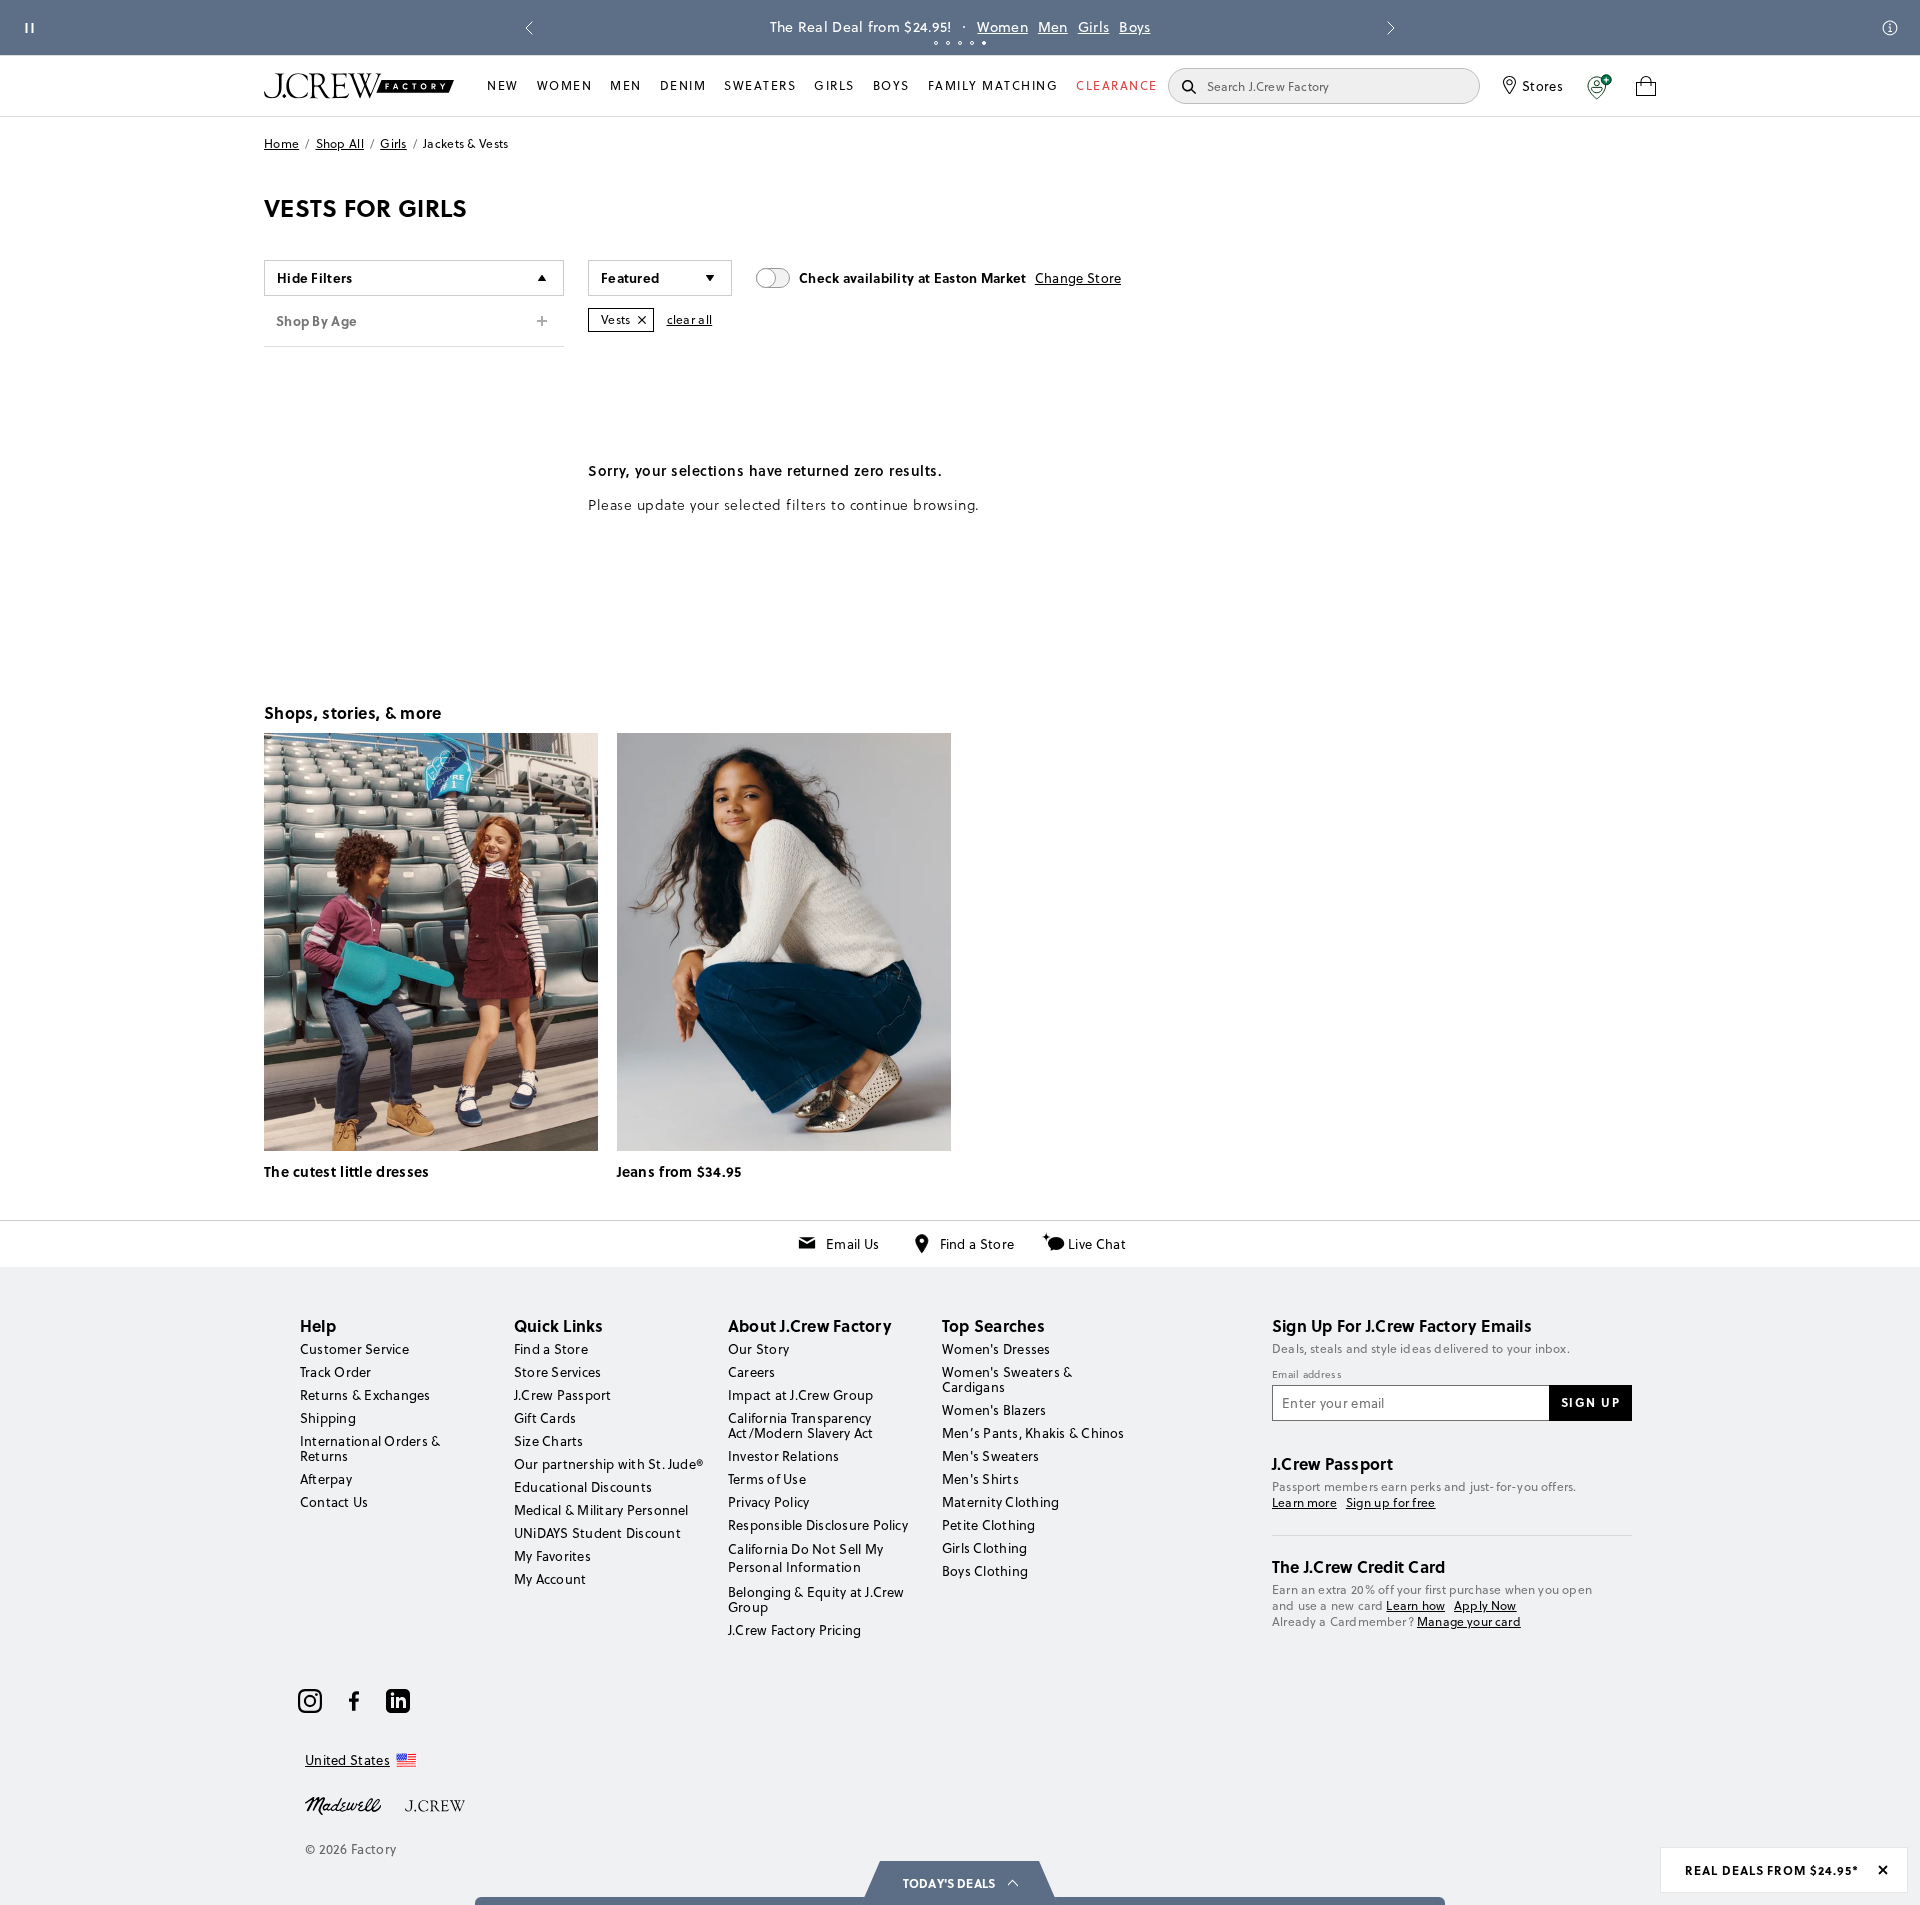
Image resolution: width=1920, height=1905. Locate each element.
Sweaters (760, 85)
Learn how (1415, 1605)
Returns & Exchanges (365, 1395)
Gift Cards (545, 1418)
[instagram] (310, 1701)
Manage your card (1469, 1621)
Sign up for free (1391, 1503)
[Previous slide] (529, 28)
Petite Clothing (989, 1525)
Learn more (1304, 1502)
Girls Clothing (984, 1548)
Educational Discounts (583, 1487)
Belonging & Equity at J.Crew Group (816, 1599)
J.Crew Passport (563, 1395)
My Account (550, 1579)
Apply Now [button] (1485, 1605)
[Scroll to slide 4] (972, 43)
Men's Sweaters (990, 1456)
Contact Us (334, 1502)
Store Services (557, 1372)
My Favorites (552, 1556)
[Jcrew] (435, 1804)
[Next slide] (1391, 28)
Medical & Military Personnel (601, 1510)
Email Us (852, 1244)
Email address (1307, 1375)
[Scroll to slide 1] (936, 43)
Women (899, 27)
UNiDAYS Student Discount (597, 1533)
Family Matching (993, 85)
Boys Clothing (985, 1571)
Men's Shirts (980, 1479)
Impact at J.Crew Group (800, 1395)
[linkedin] (398, 1701)
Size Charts (549, 1441)
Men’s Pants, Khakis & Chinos (1033, 1433)
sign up (1591, 1402)
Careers (752, 1372)
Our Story (758, 1349)
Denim (683, 85)
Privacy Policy (768, 1502)
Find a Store (977, 1244)
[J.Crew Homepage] (359, 85)
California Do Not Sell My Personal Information (806, 1558)
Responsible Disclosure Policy (818, 1525)
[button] (1599, 86)
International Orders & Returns (370, 1448)
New (503, 85)
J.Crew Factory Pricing (794, 1630)
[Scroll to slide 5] (984, 43)
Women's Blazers (994, 1410)
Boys (1031, 27)
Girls (991, 27)
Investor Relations (783, 1456)
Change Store (1078, 278)
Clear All (690, 319)
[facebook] (354, 1701)
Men (950, 27)
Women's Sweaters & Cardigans (1007, 1379)
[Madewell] (343, 1804)
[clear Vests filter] (642, 320)
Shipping (328, 1418)
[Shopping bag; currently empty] (1646, 86)
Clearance (1117, 85)
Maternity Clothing (1000, 1502)
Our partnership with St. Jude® (608, 1464)
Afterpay (326, 1479)
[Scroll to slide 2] (948, 43)
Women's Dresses (996, 1349)
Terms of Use (767, 1479)
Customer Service (354, 1349)
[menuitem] (503, 86)
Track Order (336, 1372)
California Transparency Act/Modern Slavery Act (800, 1425)
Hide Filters (315, 277)
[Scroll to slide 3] (960, 43)
